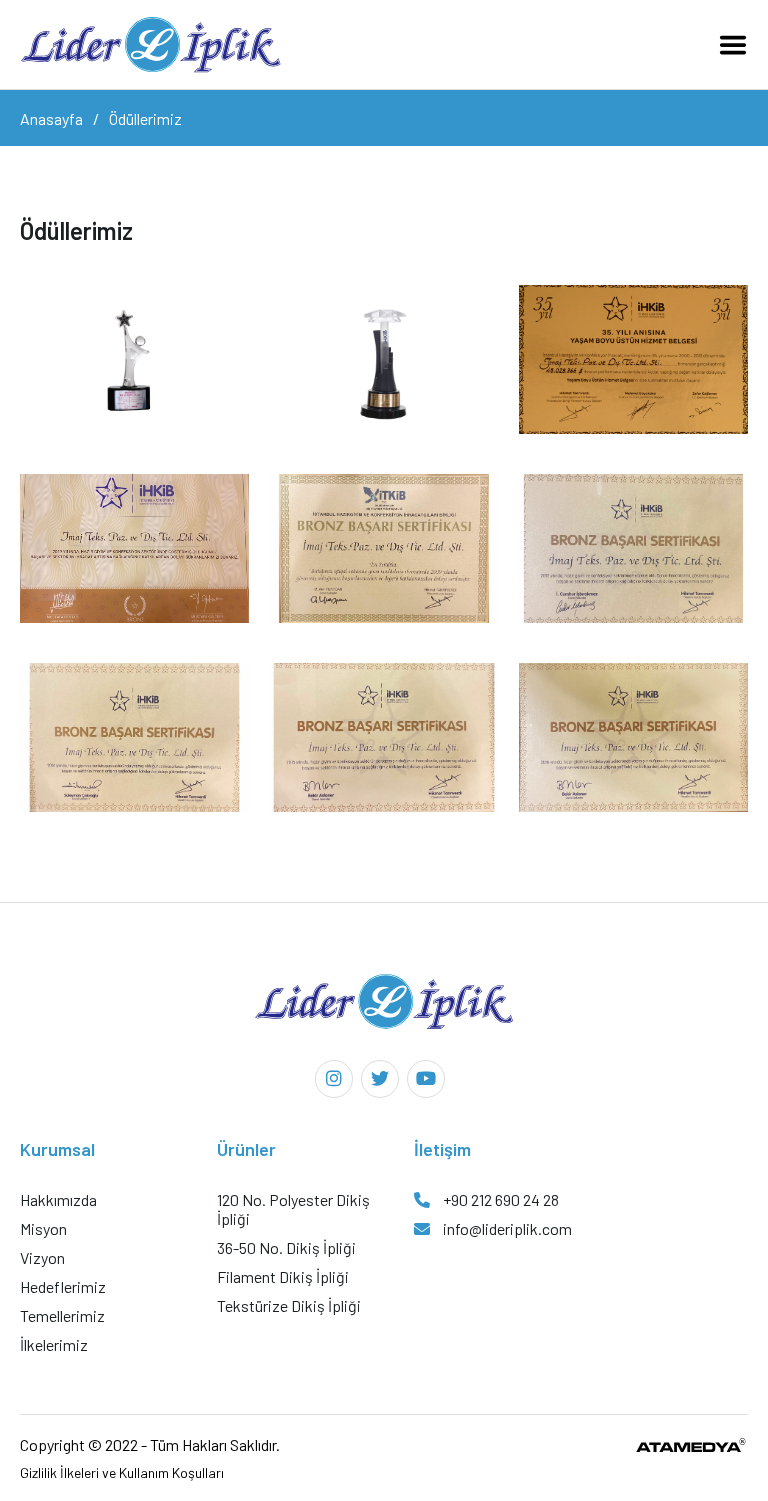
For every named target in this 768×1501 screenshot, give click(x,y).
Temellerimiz (62, 1315)
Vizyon (42, 1257)
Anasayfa (51, 118)
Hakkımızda (58, 1199)
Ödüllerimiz (145, 118)
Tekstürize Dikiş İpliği (289, 1305)
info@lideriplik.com (506, 1228)
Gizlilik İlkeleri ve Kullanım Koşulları (122, 1472)
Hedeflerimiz (63, 1286)
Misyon (43, 1228)
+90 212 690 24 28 (499, 1199)
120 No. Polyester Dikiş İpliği (293, 1209)
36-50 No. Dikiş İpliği (286, 1247)
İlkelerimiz (54, 1344)
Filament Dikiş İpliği (283, 1276)
